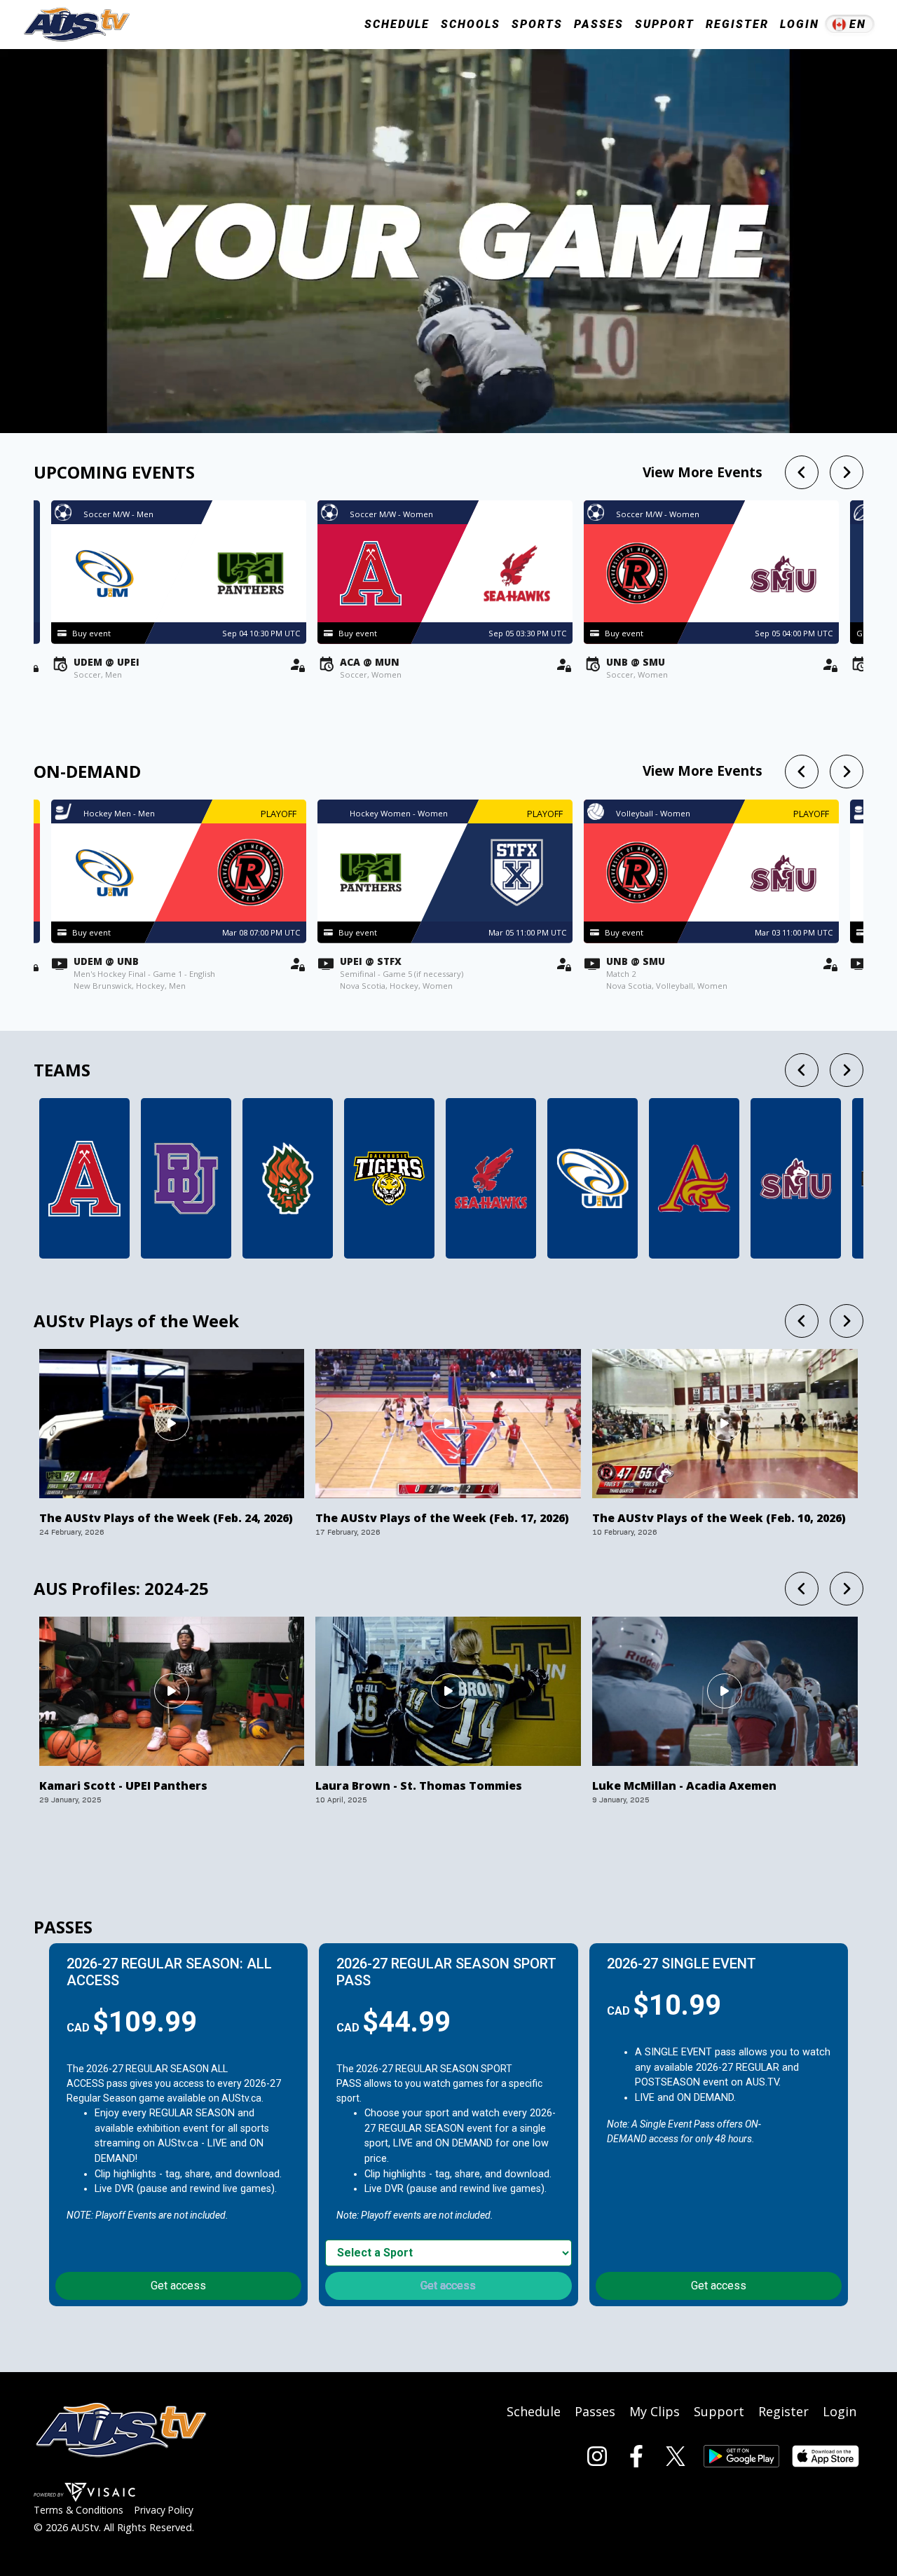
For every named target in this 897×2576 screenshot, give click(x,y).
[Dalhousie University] (389, 1178)
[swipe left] (802, 472)
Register (737, 24)
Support (665, 24)
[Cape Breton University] (288, 1178)
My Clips (655, 2411)
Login (800, 24)
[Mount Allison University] (694, 1178)
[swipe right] (847, 472)
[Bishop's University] (186, 1178)
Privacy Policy (164, 2510)
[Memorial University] (491, 1178)
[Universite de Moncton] (593, 1178)
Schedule (534, 2411)
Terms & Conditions (78, 2510)
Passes (599, 24)
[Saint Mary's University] (796, 1178)
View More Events (703, 472)
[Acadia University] (84, 1178)
